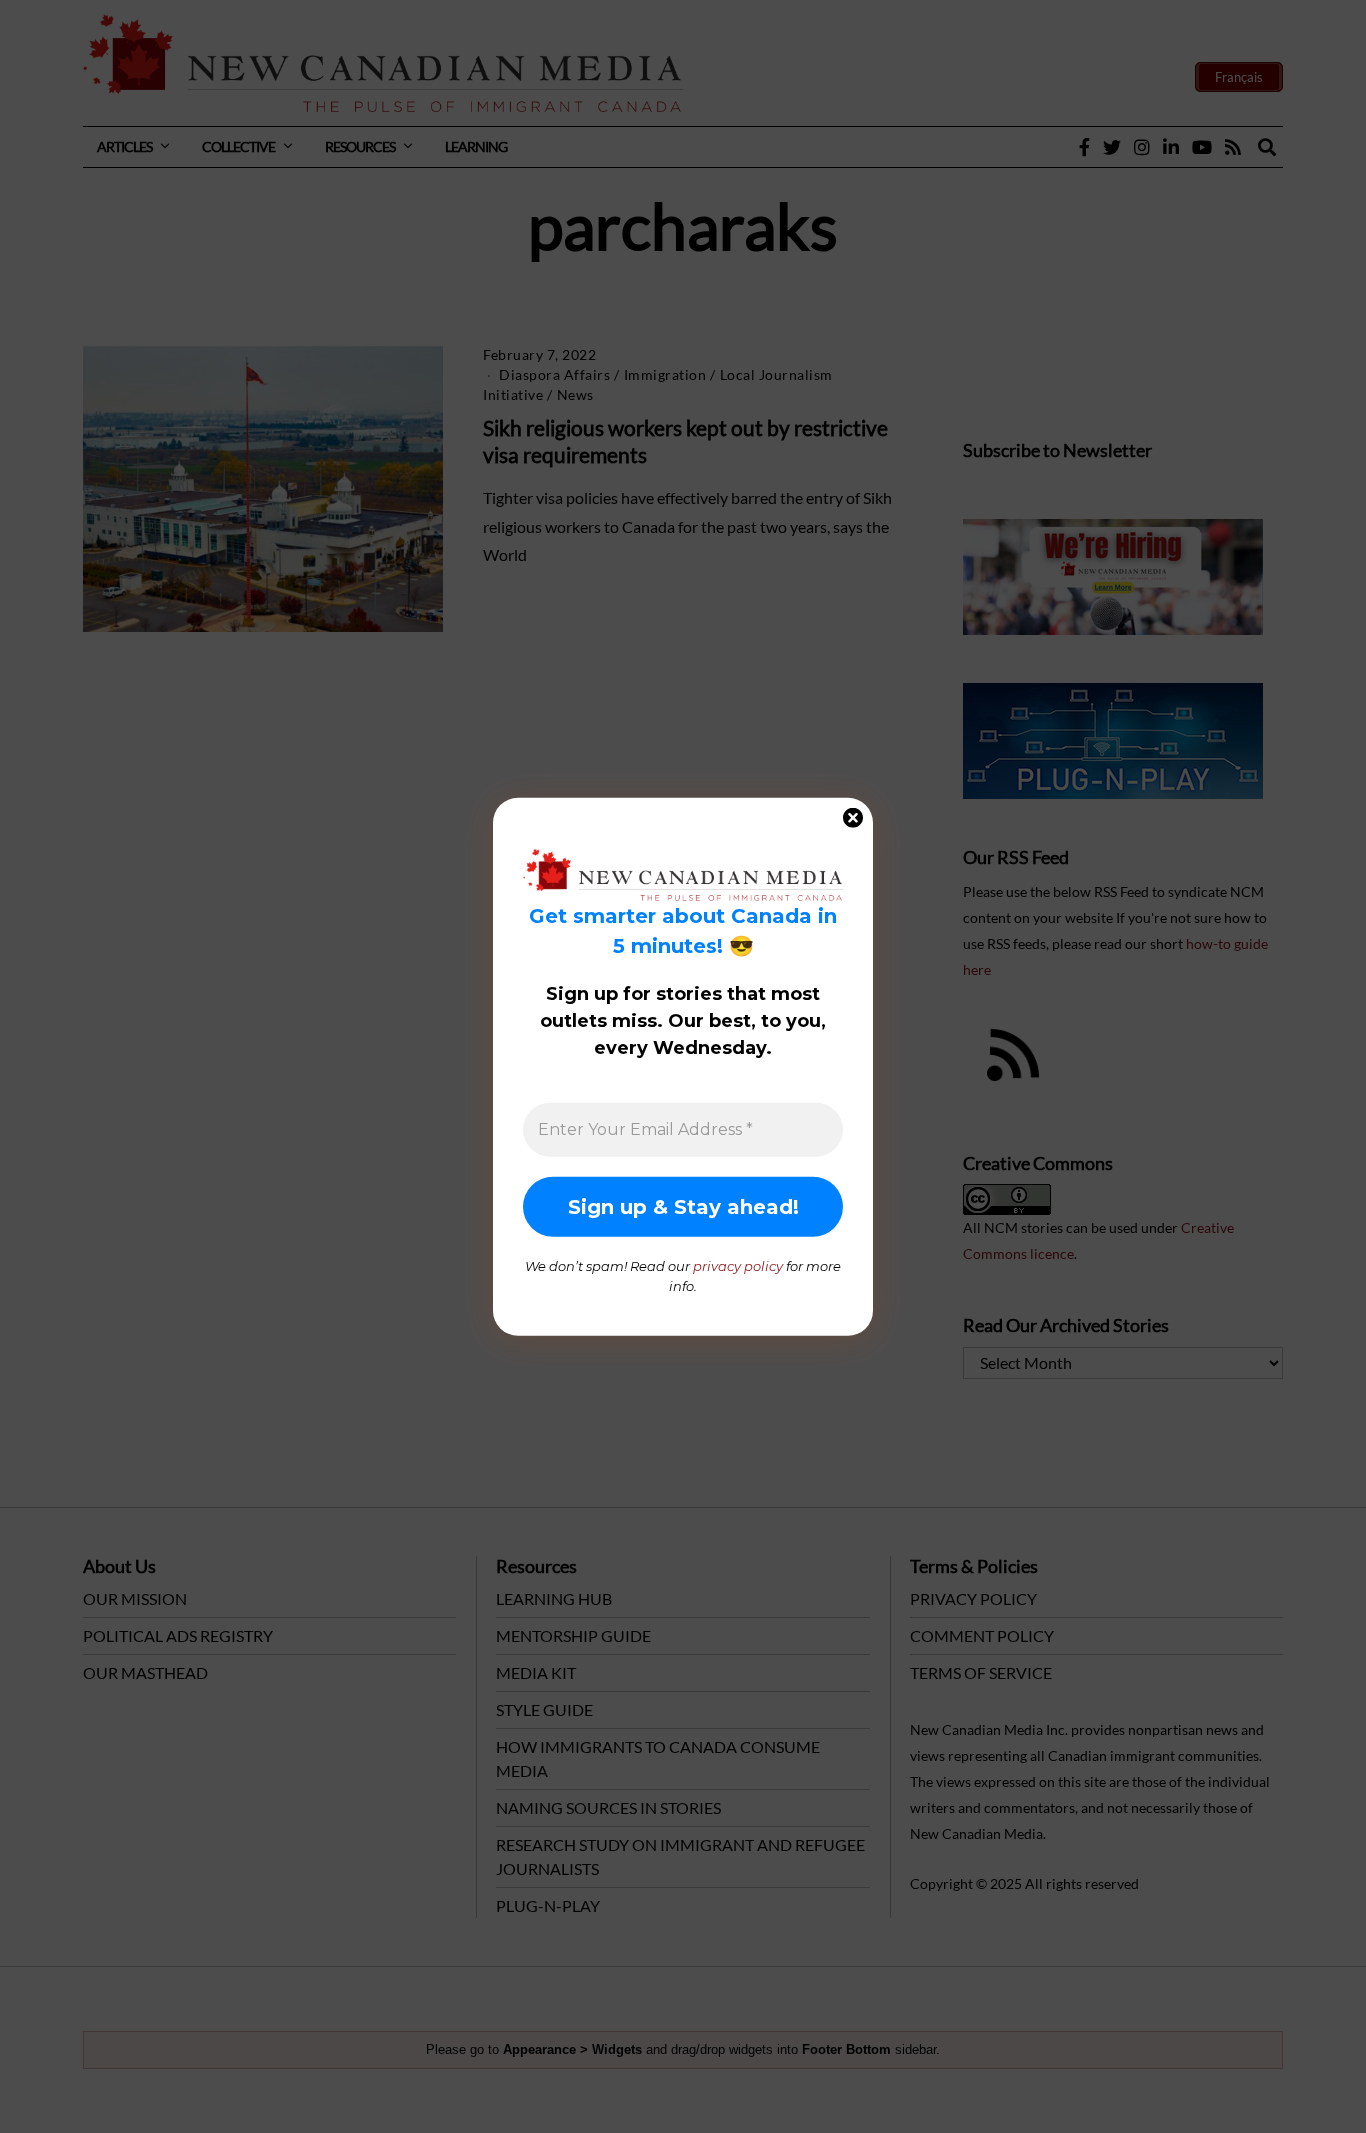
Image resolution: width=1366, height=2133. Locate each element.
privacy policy (738, 1266)
